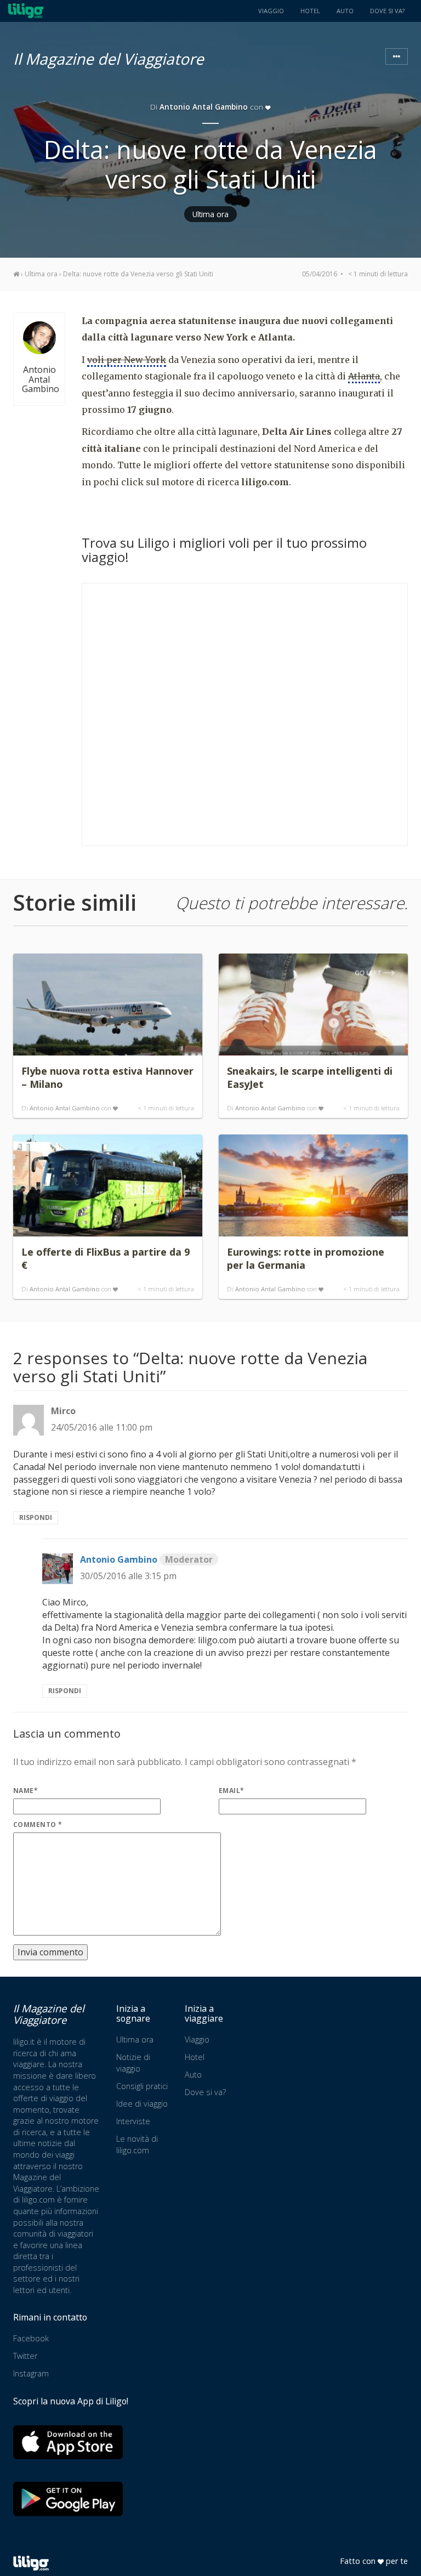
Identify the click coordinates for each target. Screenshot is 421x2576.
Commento (38, 1825)
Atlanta (364, 376)
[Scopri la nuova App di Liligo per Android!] (68, 2499)
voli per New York (127, 360)
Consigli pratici (142, 2086)
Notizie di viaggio (133, 2063)
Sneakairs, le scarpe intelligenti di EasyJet (310, 1077)
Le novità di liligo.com (137, 2144)
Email (232, 1791)
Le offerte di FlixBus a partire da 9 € (106, 1258)
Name (25, 1791)
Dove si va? (387, 11)
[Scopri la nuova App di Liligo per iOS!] (68, 2442)
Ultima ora (210, 214)
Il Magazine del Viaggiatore (109, 57)
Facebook (31, 2338)
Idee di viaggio (142, 2104)
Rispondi (36, 1517)
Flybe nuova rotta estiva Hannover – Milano (107, 1077)
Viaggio (271, 11)
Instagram (31, 2373)
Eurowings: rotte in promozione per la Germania (306, 1258)
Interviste (133, 2121)
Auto (345, 11)
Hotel (310, 11)
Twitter (25, 2356)
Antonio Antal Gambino (204, 107)
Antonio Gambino (146, 1559)
